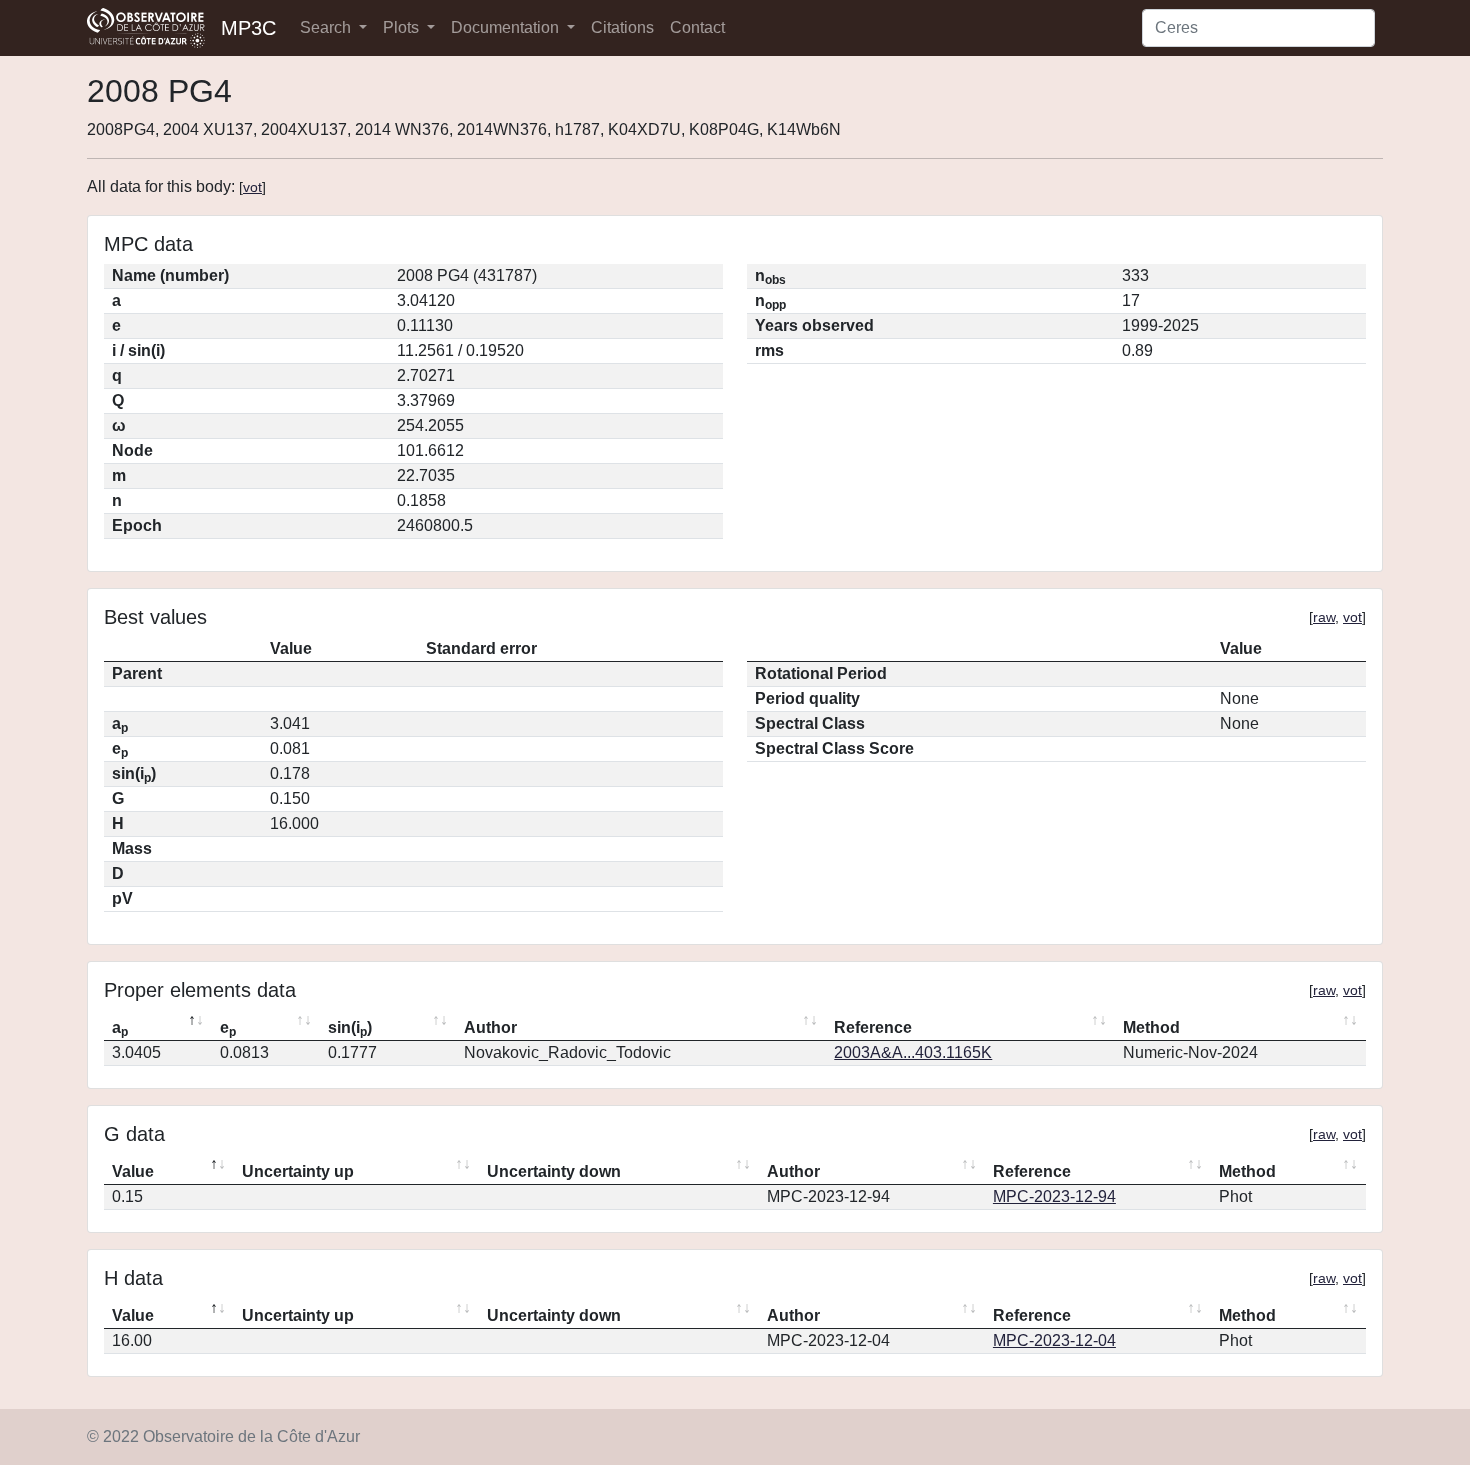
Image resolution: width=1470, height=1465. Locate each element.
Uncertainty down (554, 1171)
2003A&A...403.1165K (913, 1052)
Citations (622, 27)
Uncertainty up (298, 1171)
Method (1151, 1027)
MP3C (248, 28)
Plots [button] (403, 27)
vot (252, 187)
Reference (873, 1027)
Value (133, 1171)
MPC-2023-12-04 (1054, 1340)
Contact (697, 27)
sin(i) (350, 1029)
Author (490, 1027)
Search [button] (327, 27)
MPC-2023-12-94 (1054, 1196)
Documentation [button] (507, 27)
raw (1324, 617)
